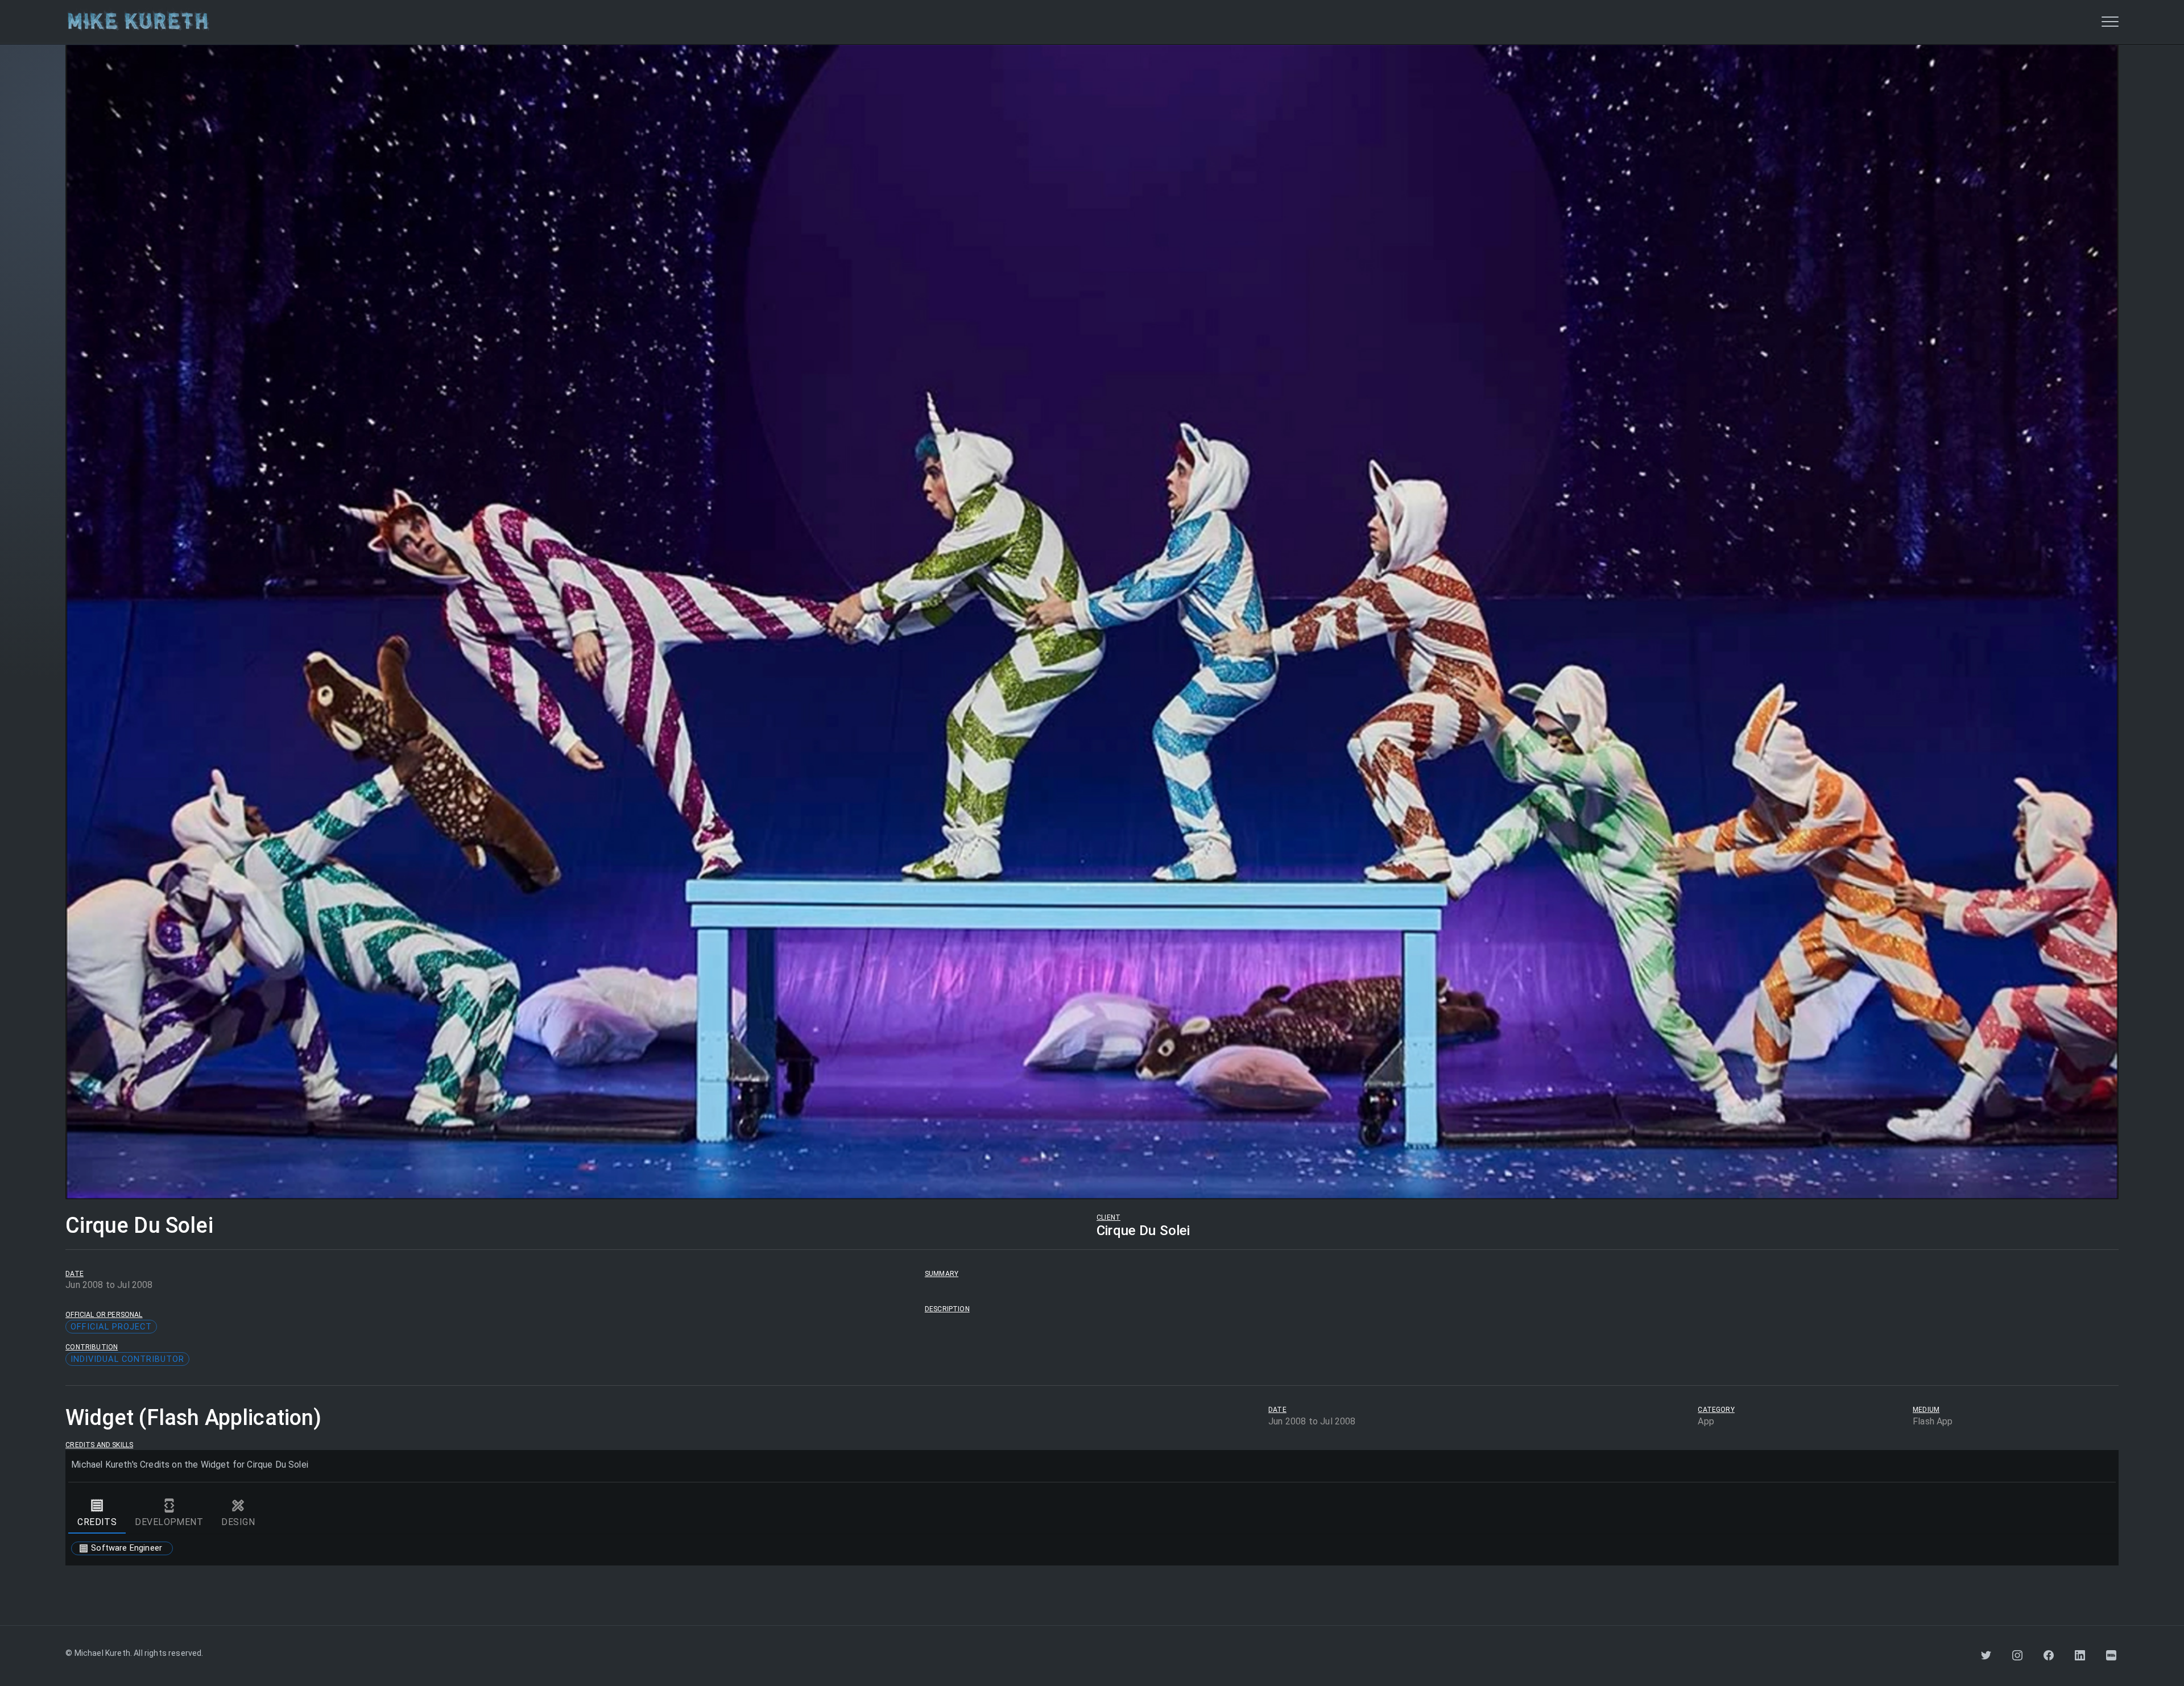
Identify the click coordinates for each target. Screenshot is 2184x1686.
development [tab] (169, 1522)
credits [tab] (97, 1522)
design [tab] (238, 1522)
